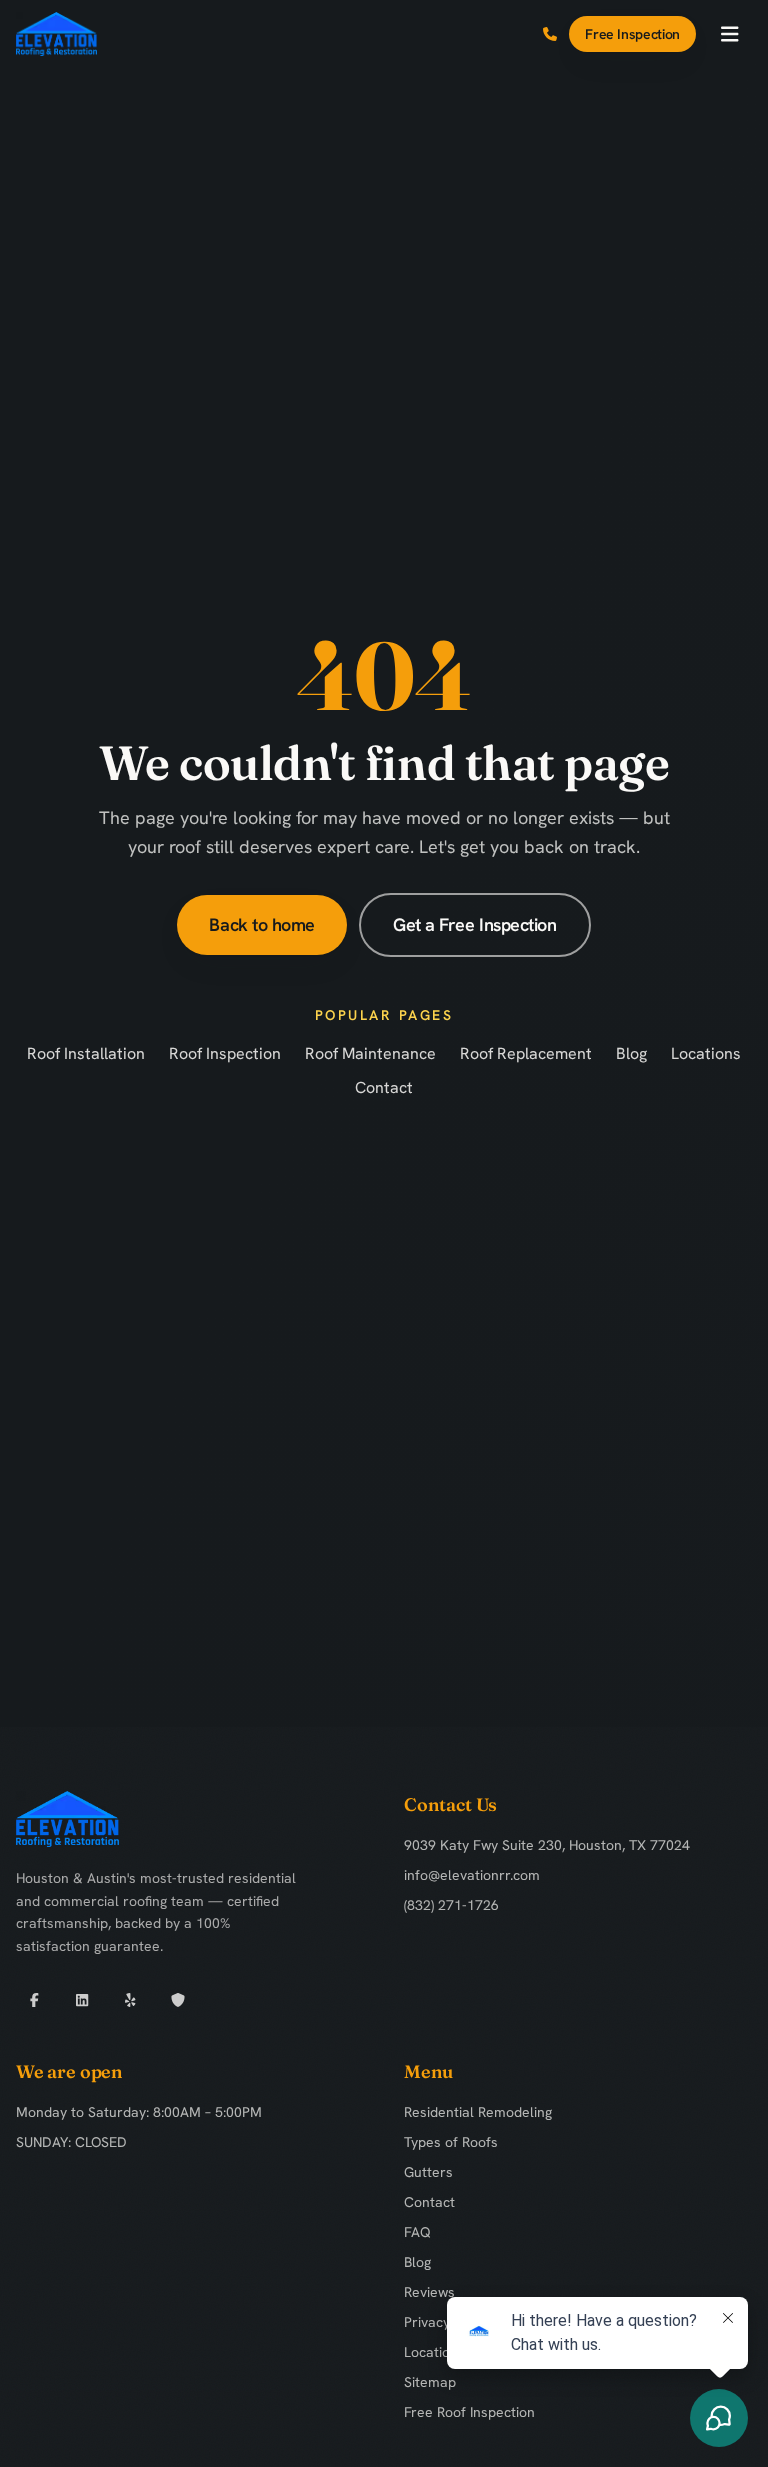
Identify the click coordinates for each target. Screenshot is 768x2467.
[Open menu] (730, 34)
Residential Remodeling (478, 2112)
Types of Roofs (451, 2142)
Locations (706, 1053)
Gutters (428, 2172)
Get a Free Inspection (475, 924)
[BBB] (178, 2000)
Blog (631, 1053)
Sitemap (430, 2382)
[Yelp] (130, 2000)
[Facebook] (34, 2000)
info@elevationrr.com (472, 1875)
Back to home (262, 924)
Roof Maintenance (370, 1053)
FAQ (417, 2232)
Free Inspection (632, 34)
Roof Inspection (225, 1053)
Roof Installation (86, 1053)
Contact (384, 1087)
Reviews (429, 2292)
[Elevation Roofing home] (56, 34)
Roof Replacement (526, 1053)
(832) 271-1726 (451, 1905)
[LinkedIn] (82, 2000)
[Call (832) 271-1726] (550, 34)
